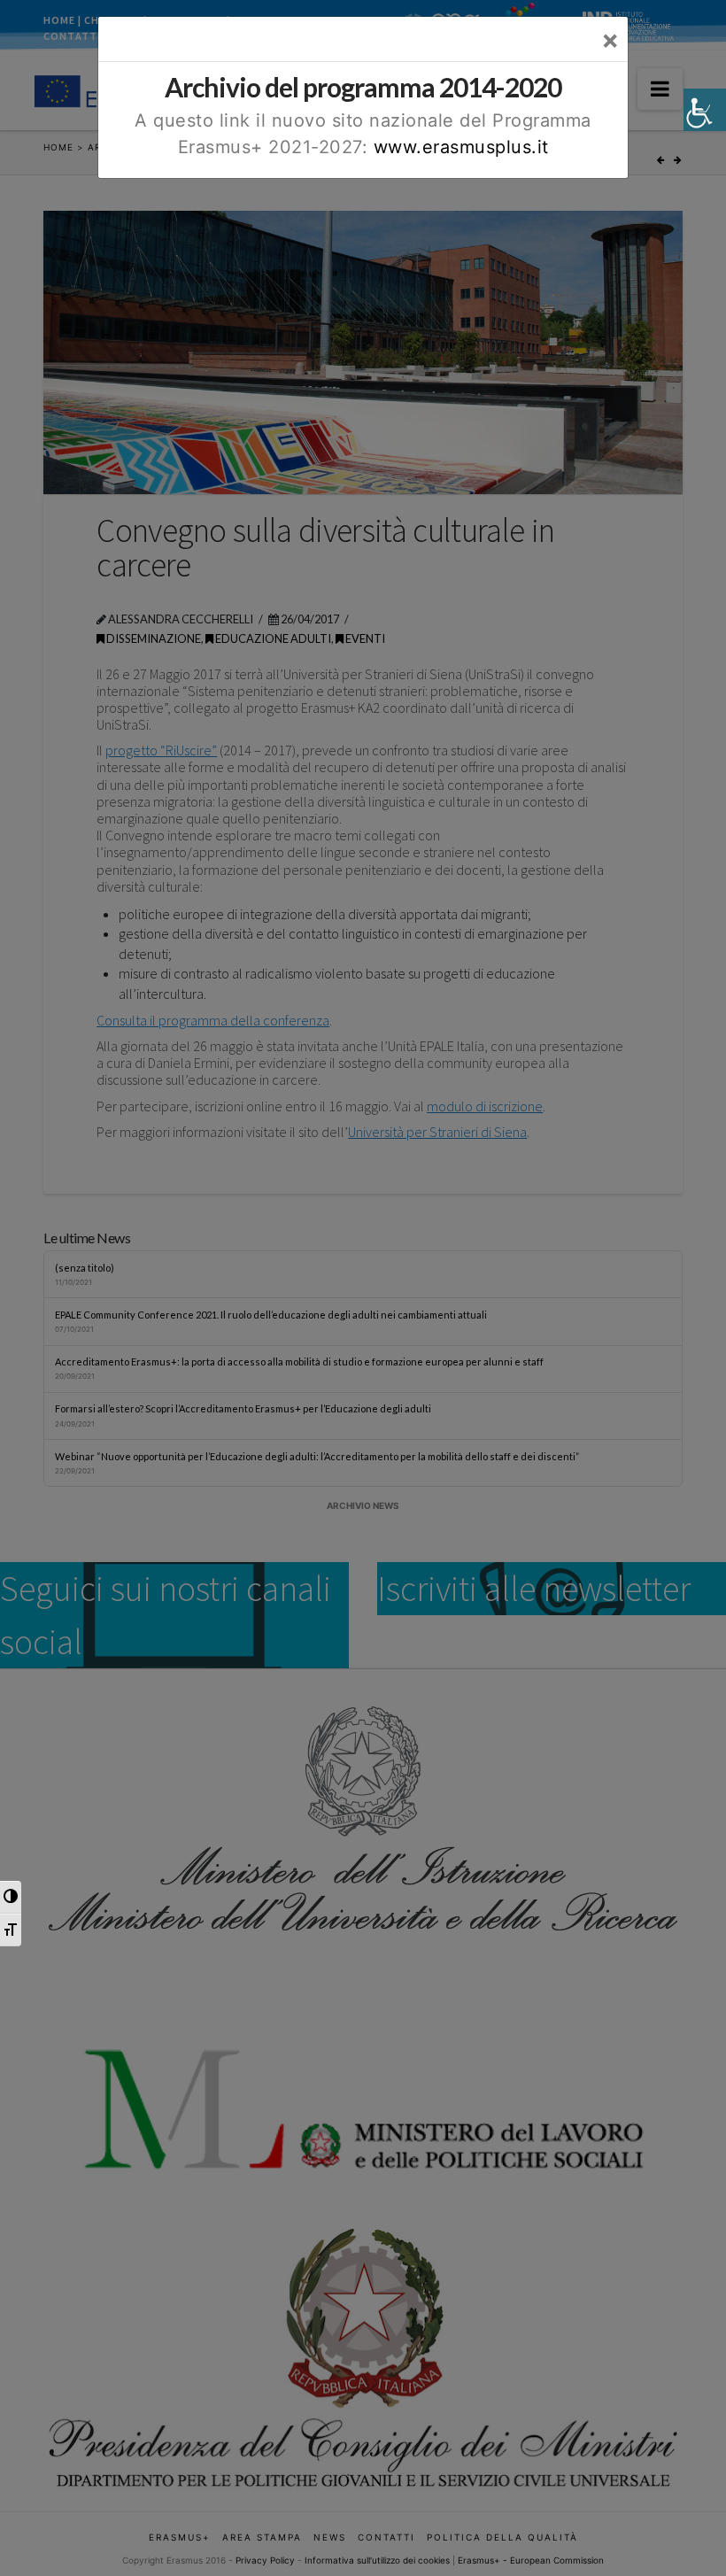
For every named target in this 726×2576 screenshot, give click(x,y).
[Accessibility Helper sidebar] (705, 110)
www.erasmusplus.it (461, 147)
